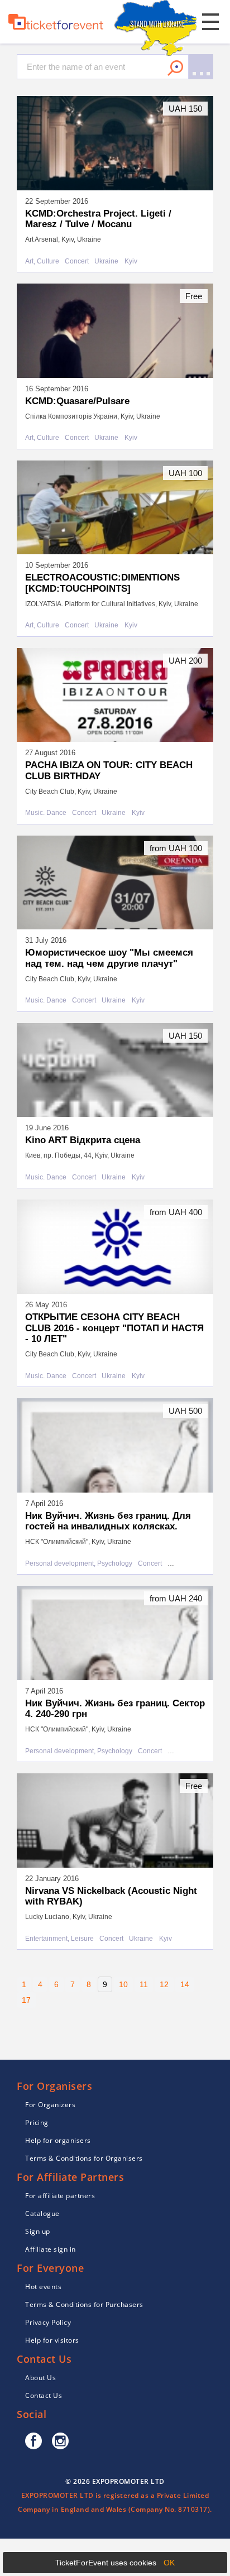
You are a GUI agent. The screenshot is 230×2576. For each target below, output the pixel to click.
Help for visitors (52, 2340)
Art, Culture (42, 262)
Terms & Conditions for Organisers (84, 2158)
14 (185, 1984)
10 (123, 1984)
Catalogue (42, 2213)
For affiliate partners (60, 2196)
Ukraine (106, 262)
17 (26, 2000)
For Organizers (50, 2105)
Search (175, 68)
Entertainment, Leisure (59, 1939)
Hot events (43, 2287)
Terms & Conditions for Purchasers (84, 2304)
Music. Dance (46, 813)
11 (144, 1984)
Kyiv (131, 262)
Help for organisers (58, 2140)
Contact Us (44, 2395)
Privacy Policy (48, 2322)
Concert (77, 262)
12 (164, 1984)
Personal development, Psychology (79, 1564)
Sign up (38, 2231)
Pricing (37, 2122)
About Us (40, 2378)
